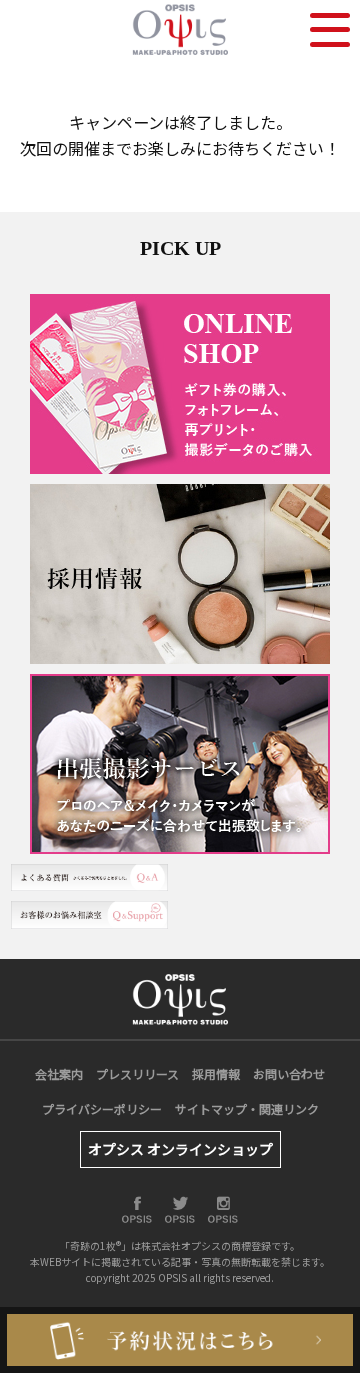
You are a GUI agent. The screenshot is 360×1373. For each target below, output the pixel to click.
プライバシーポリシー (102, 1108)
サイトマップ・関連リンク (247, 1108)
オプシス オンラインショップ (180, 1149)
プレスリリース (137, 1073)
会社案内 (59, 1073)
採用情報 (216, 1073)
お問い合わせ (289, 1073)
